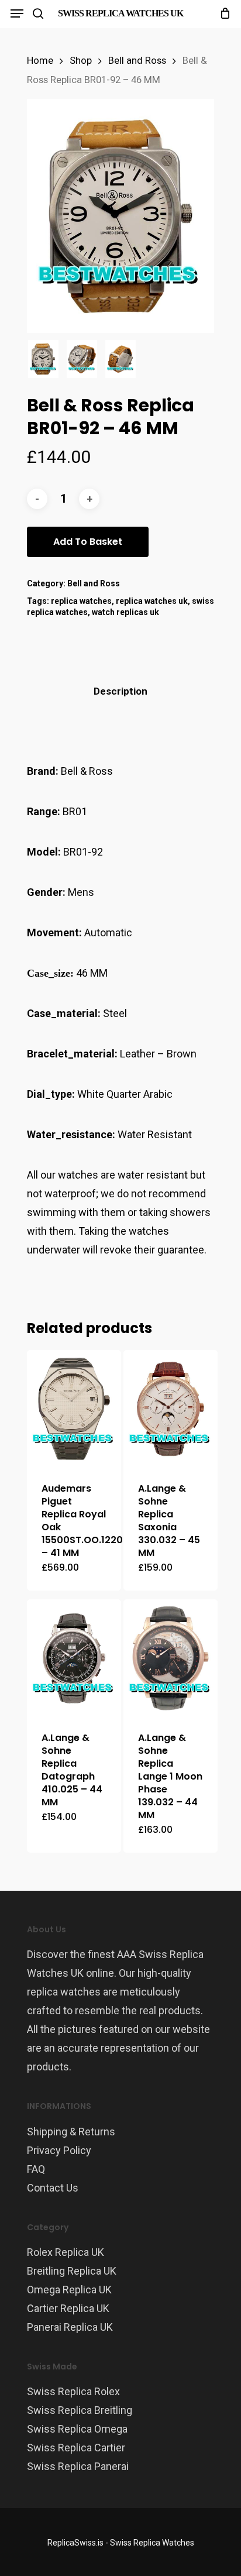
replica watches (81, 601)
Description (120, 691)
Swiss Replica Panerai (78, 2466)
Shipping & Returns (71, 2132)
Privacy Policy (59, 2150)
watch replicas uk (125, 612)
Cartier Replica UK (68, 2308)
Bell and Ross (137, 61)
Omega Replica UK (69, 2290)
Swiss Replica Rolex (73, 2391)
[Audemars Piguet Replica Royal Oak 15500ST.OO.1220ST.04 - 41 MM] (74, 1409)
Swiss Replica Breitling (80, 2410)
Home (40, 61)
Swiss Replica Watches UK (120, 13)
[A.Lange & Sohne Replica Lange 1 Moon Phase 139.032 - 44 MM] (171, 1658)
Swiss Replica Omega (77, 2429)
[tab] (120, 691)
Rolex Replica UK (66, 2252)
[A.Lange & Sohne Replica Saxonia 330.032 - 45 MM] (171, 1409)
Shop (81, 61)
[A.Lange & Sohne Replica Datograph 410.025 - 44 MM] (74, 1658)
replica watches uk (152, 601)
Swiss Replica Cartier (76, 2448)
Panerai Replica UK (70, 2327)
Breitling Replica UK (72, 2271)
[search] (38, 13)
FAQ (36, 2169)
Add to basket (88, 542)
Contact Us (53, 2188)
